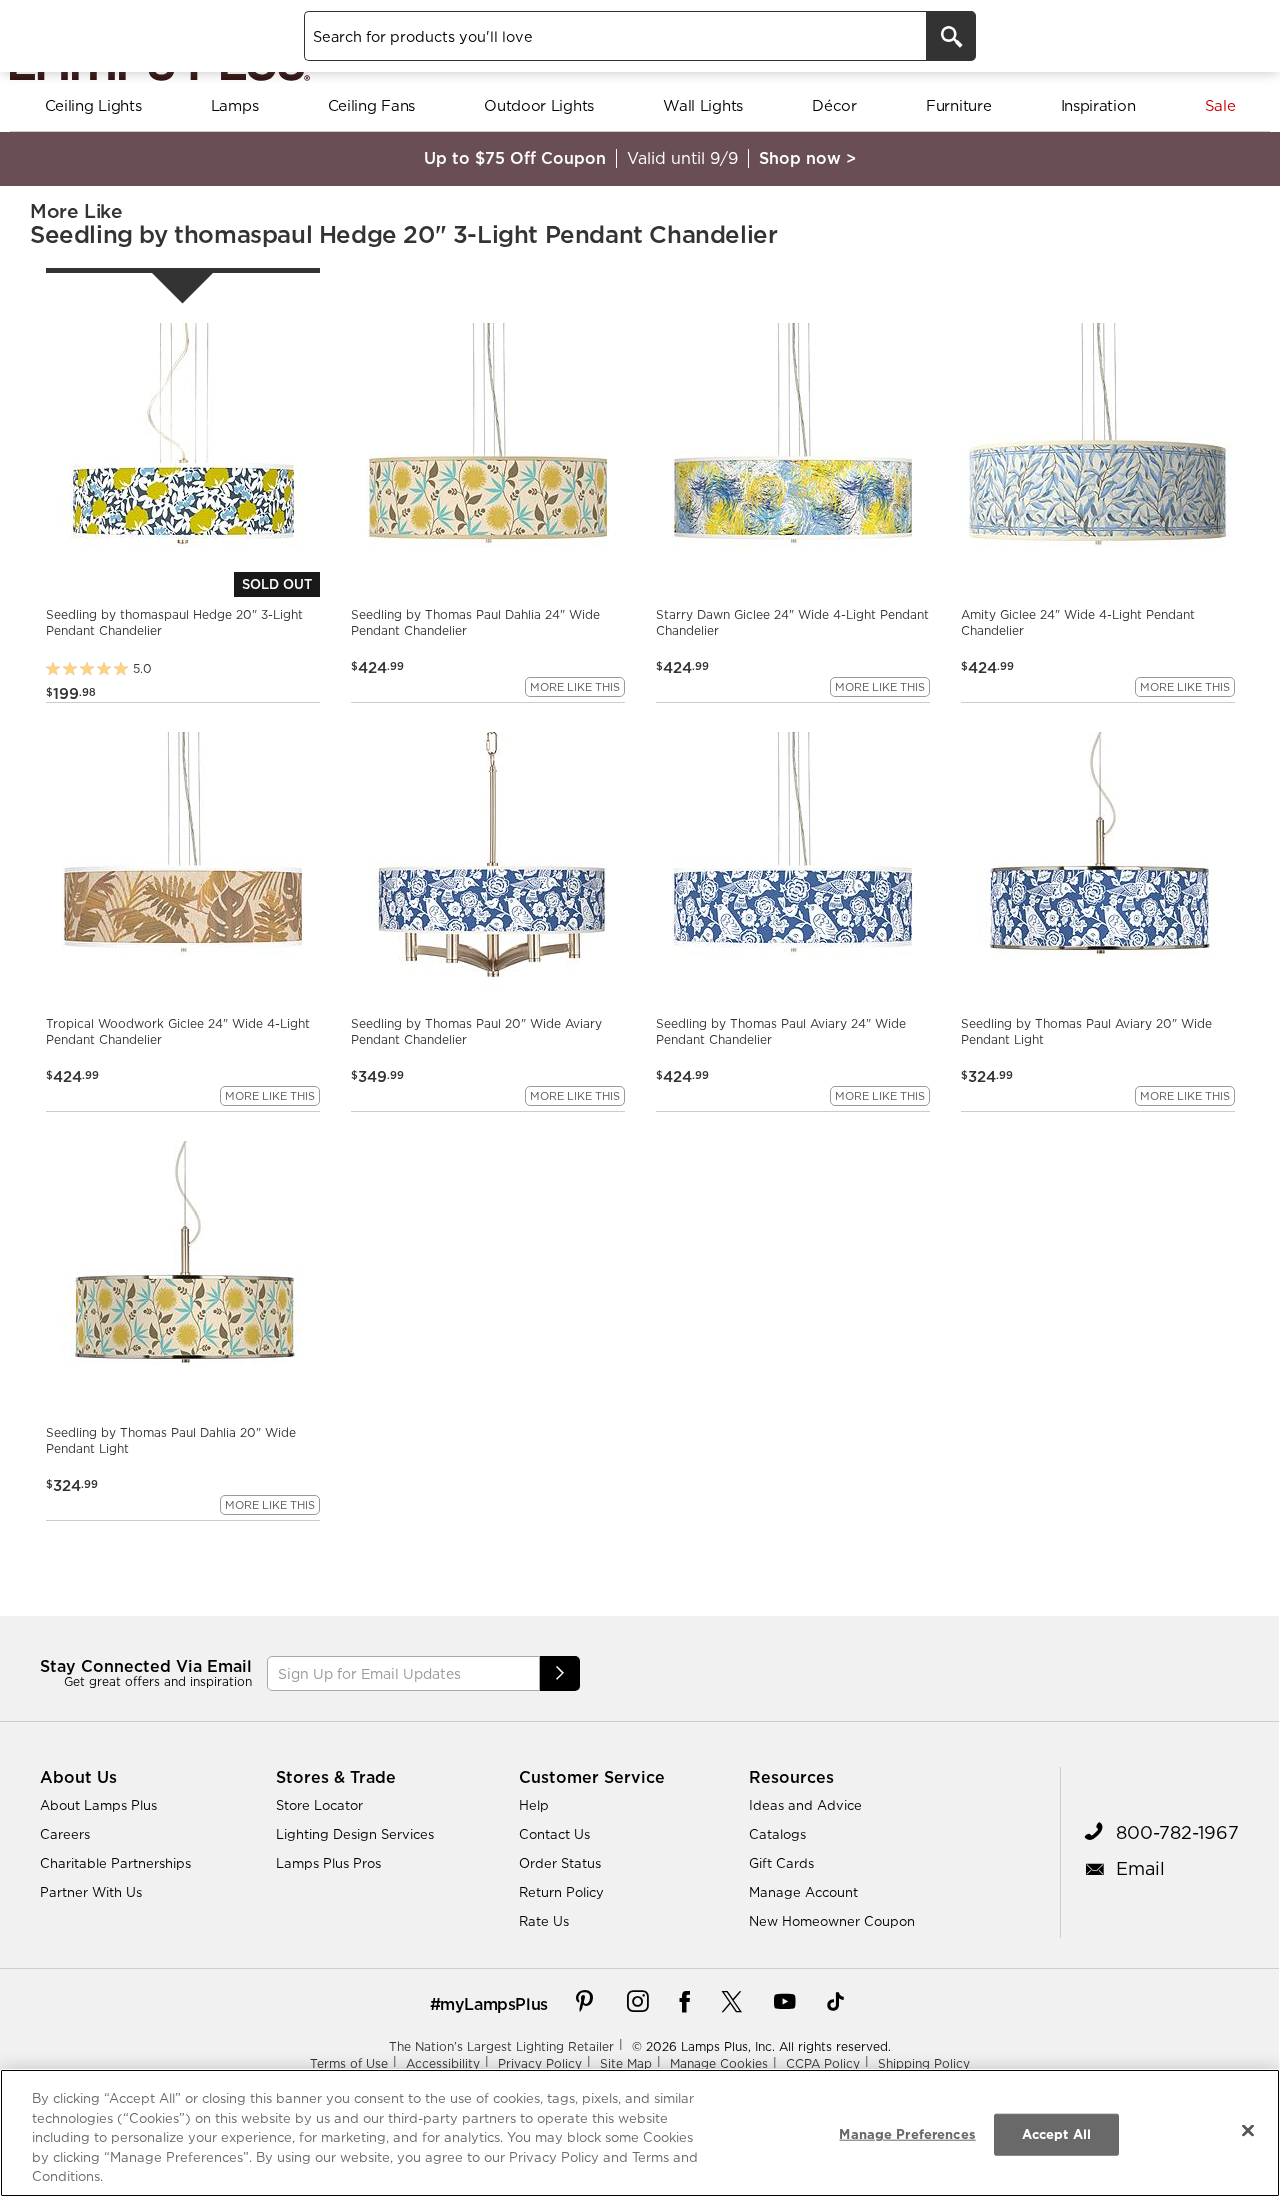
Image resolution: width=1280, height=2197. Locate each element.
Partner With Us (91, 1892)
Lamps (235, 105)
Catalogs (777, 1834)
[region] (640, 2133)
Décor (834, 105)
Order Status (560, 1863)
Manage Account (803, 1892)
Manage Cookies (719, 2063)
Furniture (958, 105)
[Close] (1248, 2131)
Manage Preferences (907, 2134)
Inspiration (1098, 105)
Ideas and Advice (805, 1805)
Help (534, 1805)
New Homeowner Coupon (832, 1921)
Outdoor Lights (539, 105)
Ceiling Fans (371, 105)
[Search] (951, 36)
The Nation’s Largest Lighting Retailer (501, 2046)
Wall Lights (703, 105)
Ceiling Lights (93, 105)
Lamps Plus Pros (328, 1863)
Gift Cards (781, 1863)
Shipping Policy (924, 2063)
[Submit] (560, 1673)
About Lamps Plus (98, 1805)
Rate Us (544, 1921)
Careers (65, 1834)
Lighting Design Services (355, 1834)
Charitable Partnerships (115, 1863)
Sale (1220, 105)
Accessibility (443, 2063)
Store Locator (319, 1805)
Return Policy (561, 1892)
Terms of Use (349, 2063)
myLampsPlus (494, 2004)
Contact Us (554, 1834)
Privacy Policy (540, 2063)
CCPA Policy (823, 2063)
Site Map (626, 2063)
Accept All (1056, 2134)
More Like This (575, 687)
